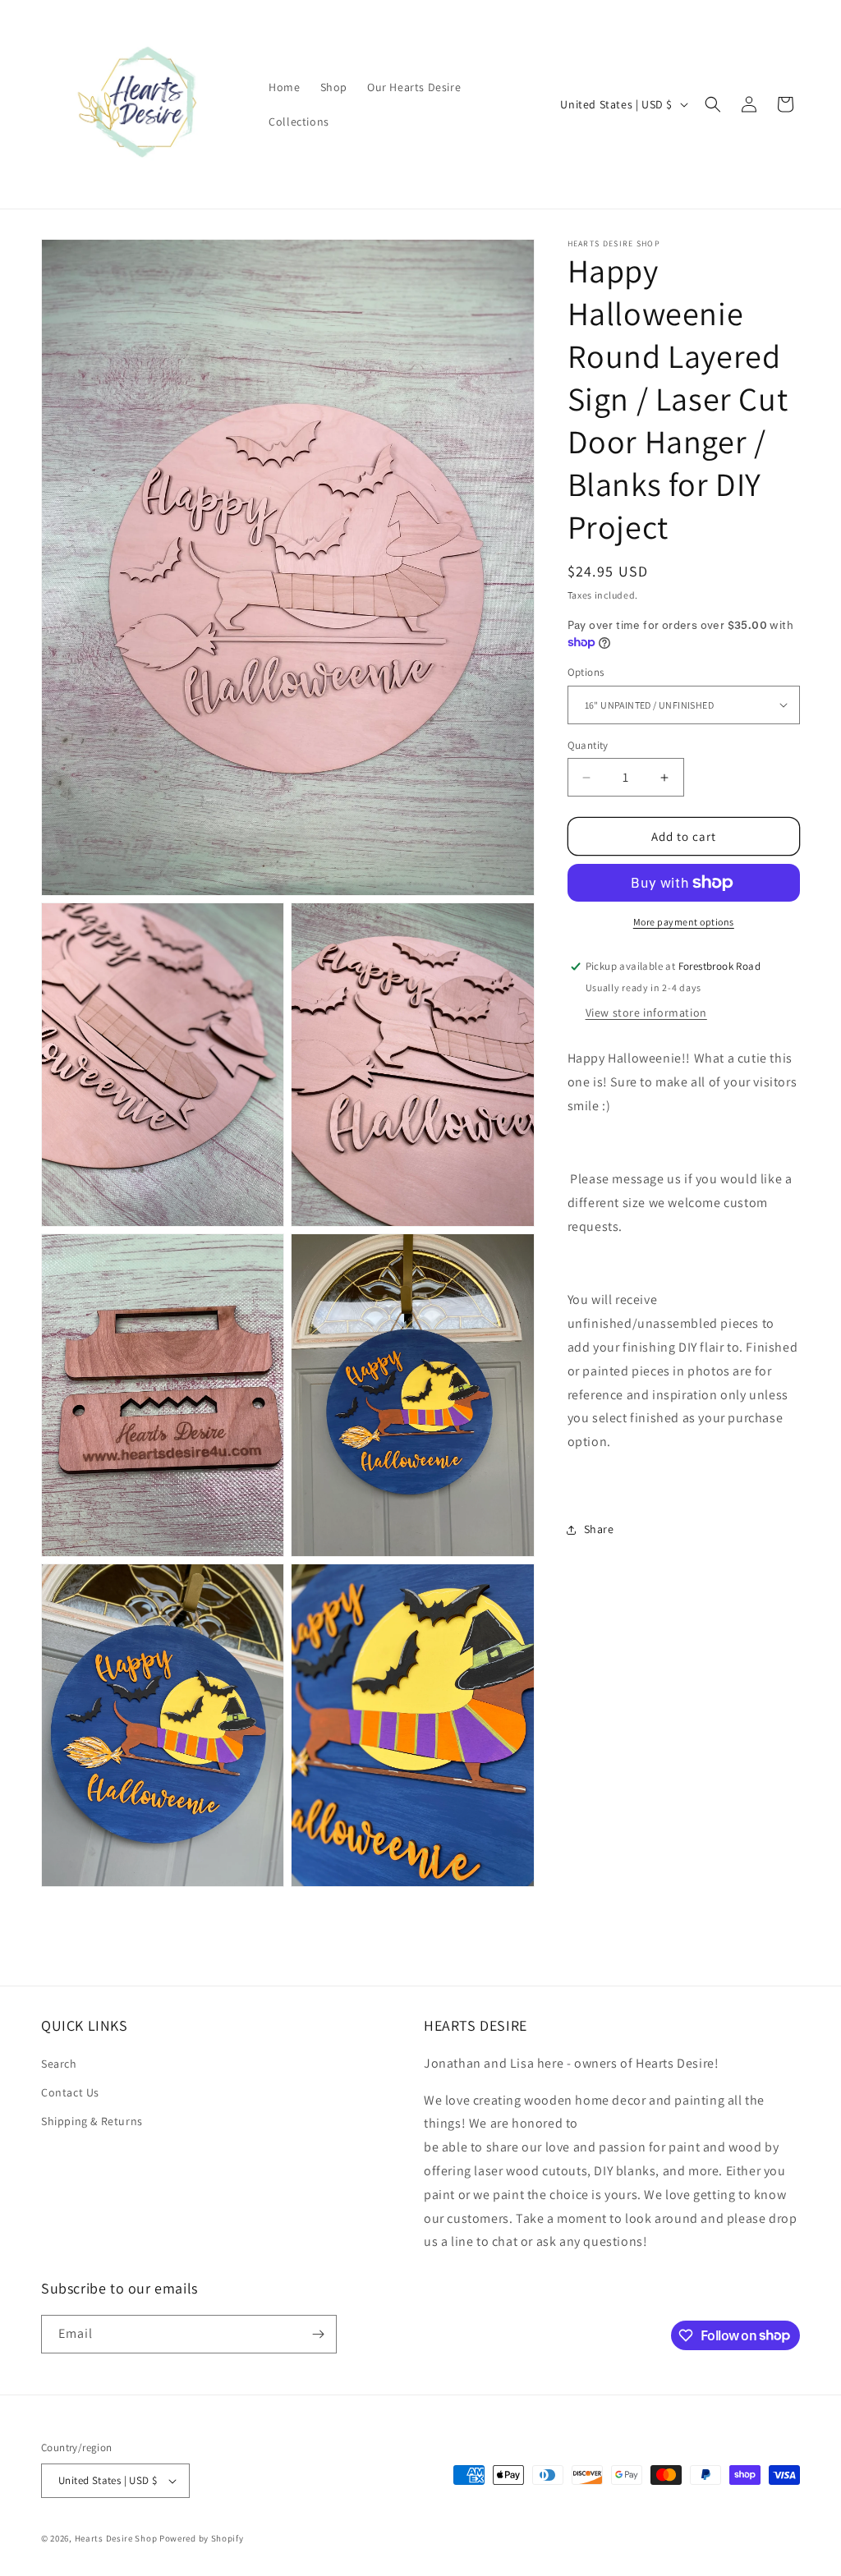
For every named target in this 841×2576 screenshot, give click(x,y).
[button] (713, 104)
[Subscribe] (318, 2334)
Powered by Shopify (202, 2538)
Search (59, 2064)
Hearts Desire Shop (116, 2538)
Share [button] (599, 1529)
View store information (646, 1012)
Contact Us (70, 2092)
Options (586, 672)
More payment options (684, 922)
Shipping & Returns (92, 2121)
